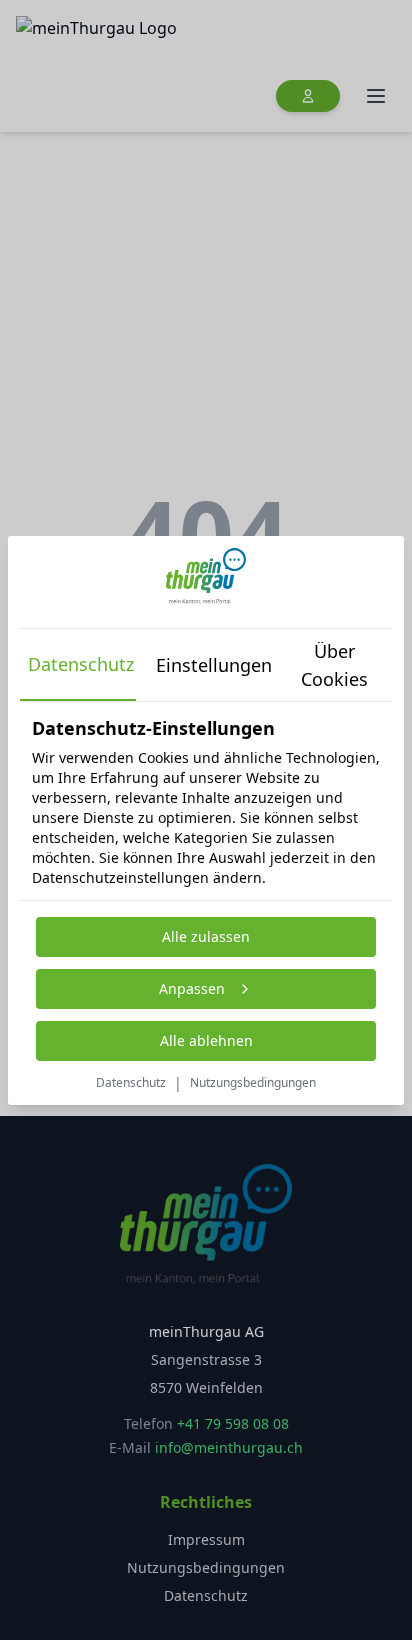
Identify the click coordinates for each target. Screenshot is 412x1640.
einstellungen (210, 665)
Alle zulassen (206, 936)
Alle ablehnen (206, 1040)
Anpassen (192, 988)
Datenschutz (131, 1083)
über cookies (334, 665)
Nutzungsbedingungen (253, 1083)
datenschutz (81, 664)
